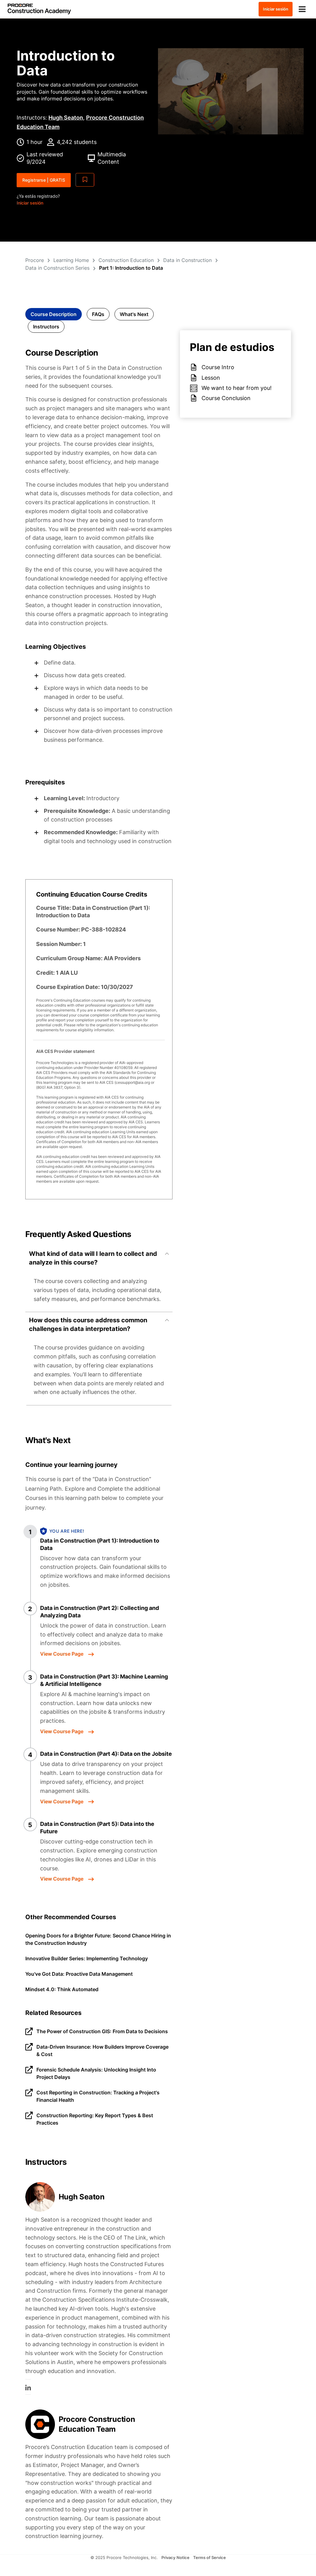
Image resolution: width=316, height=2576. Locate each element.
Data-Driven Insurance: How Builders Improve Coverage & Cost (102, 2050)
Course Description (54, 314)
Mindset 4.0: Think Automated (62, 1989)
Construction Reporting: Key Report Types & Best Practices (95, 2119)
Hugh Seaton (66, 118)
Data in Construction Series (57, 268)
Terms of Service (210, 2557)
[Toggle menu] (302, 9)
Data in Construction (187, 260)
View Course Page (62, 1654)
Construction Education (126, 260)
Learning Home (71, 260)
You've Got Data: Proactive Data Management (79, 1974)
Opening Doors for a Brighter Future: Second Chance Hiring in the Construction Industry (98, 1939)
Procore (35, 260)
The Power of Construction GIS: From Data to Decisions (102, 2031)
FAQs (98, 314)
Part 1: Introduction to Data (131, 268)
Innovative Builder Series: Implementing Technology (87, 1958)
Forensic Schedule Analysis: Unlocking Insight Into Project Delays (96, 2073)
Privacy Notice (175, 2557)
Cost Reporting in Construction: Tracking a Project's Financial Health (98, 2096)
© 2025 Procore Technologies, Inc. (124, 2557)
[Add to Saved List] (85, 180)
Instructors (46, 327)
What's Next (134, 314)
